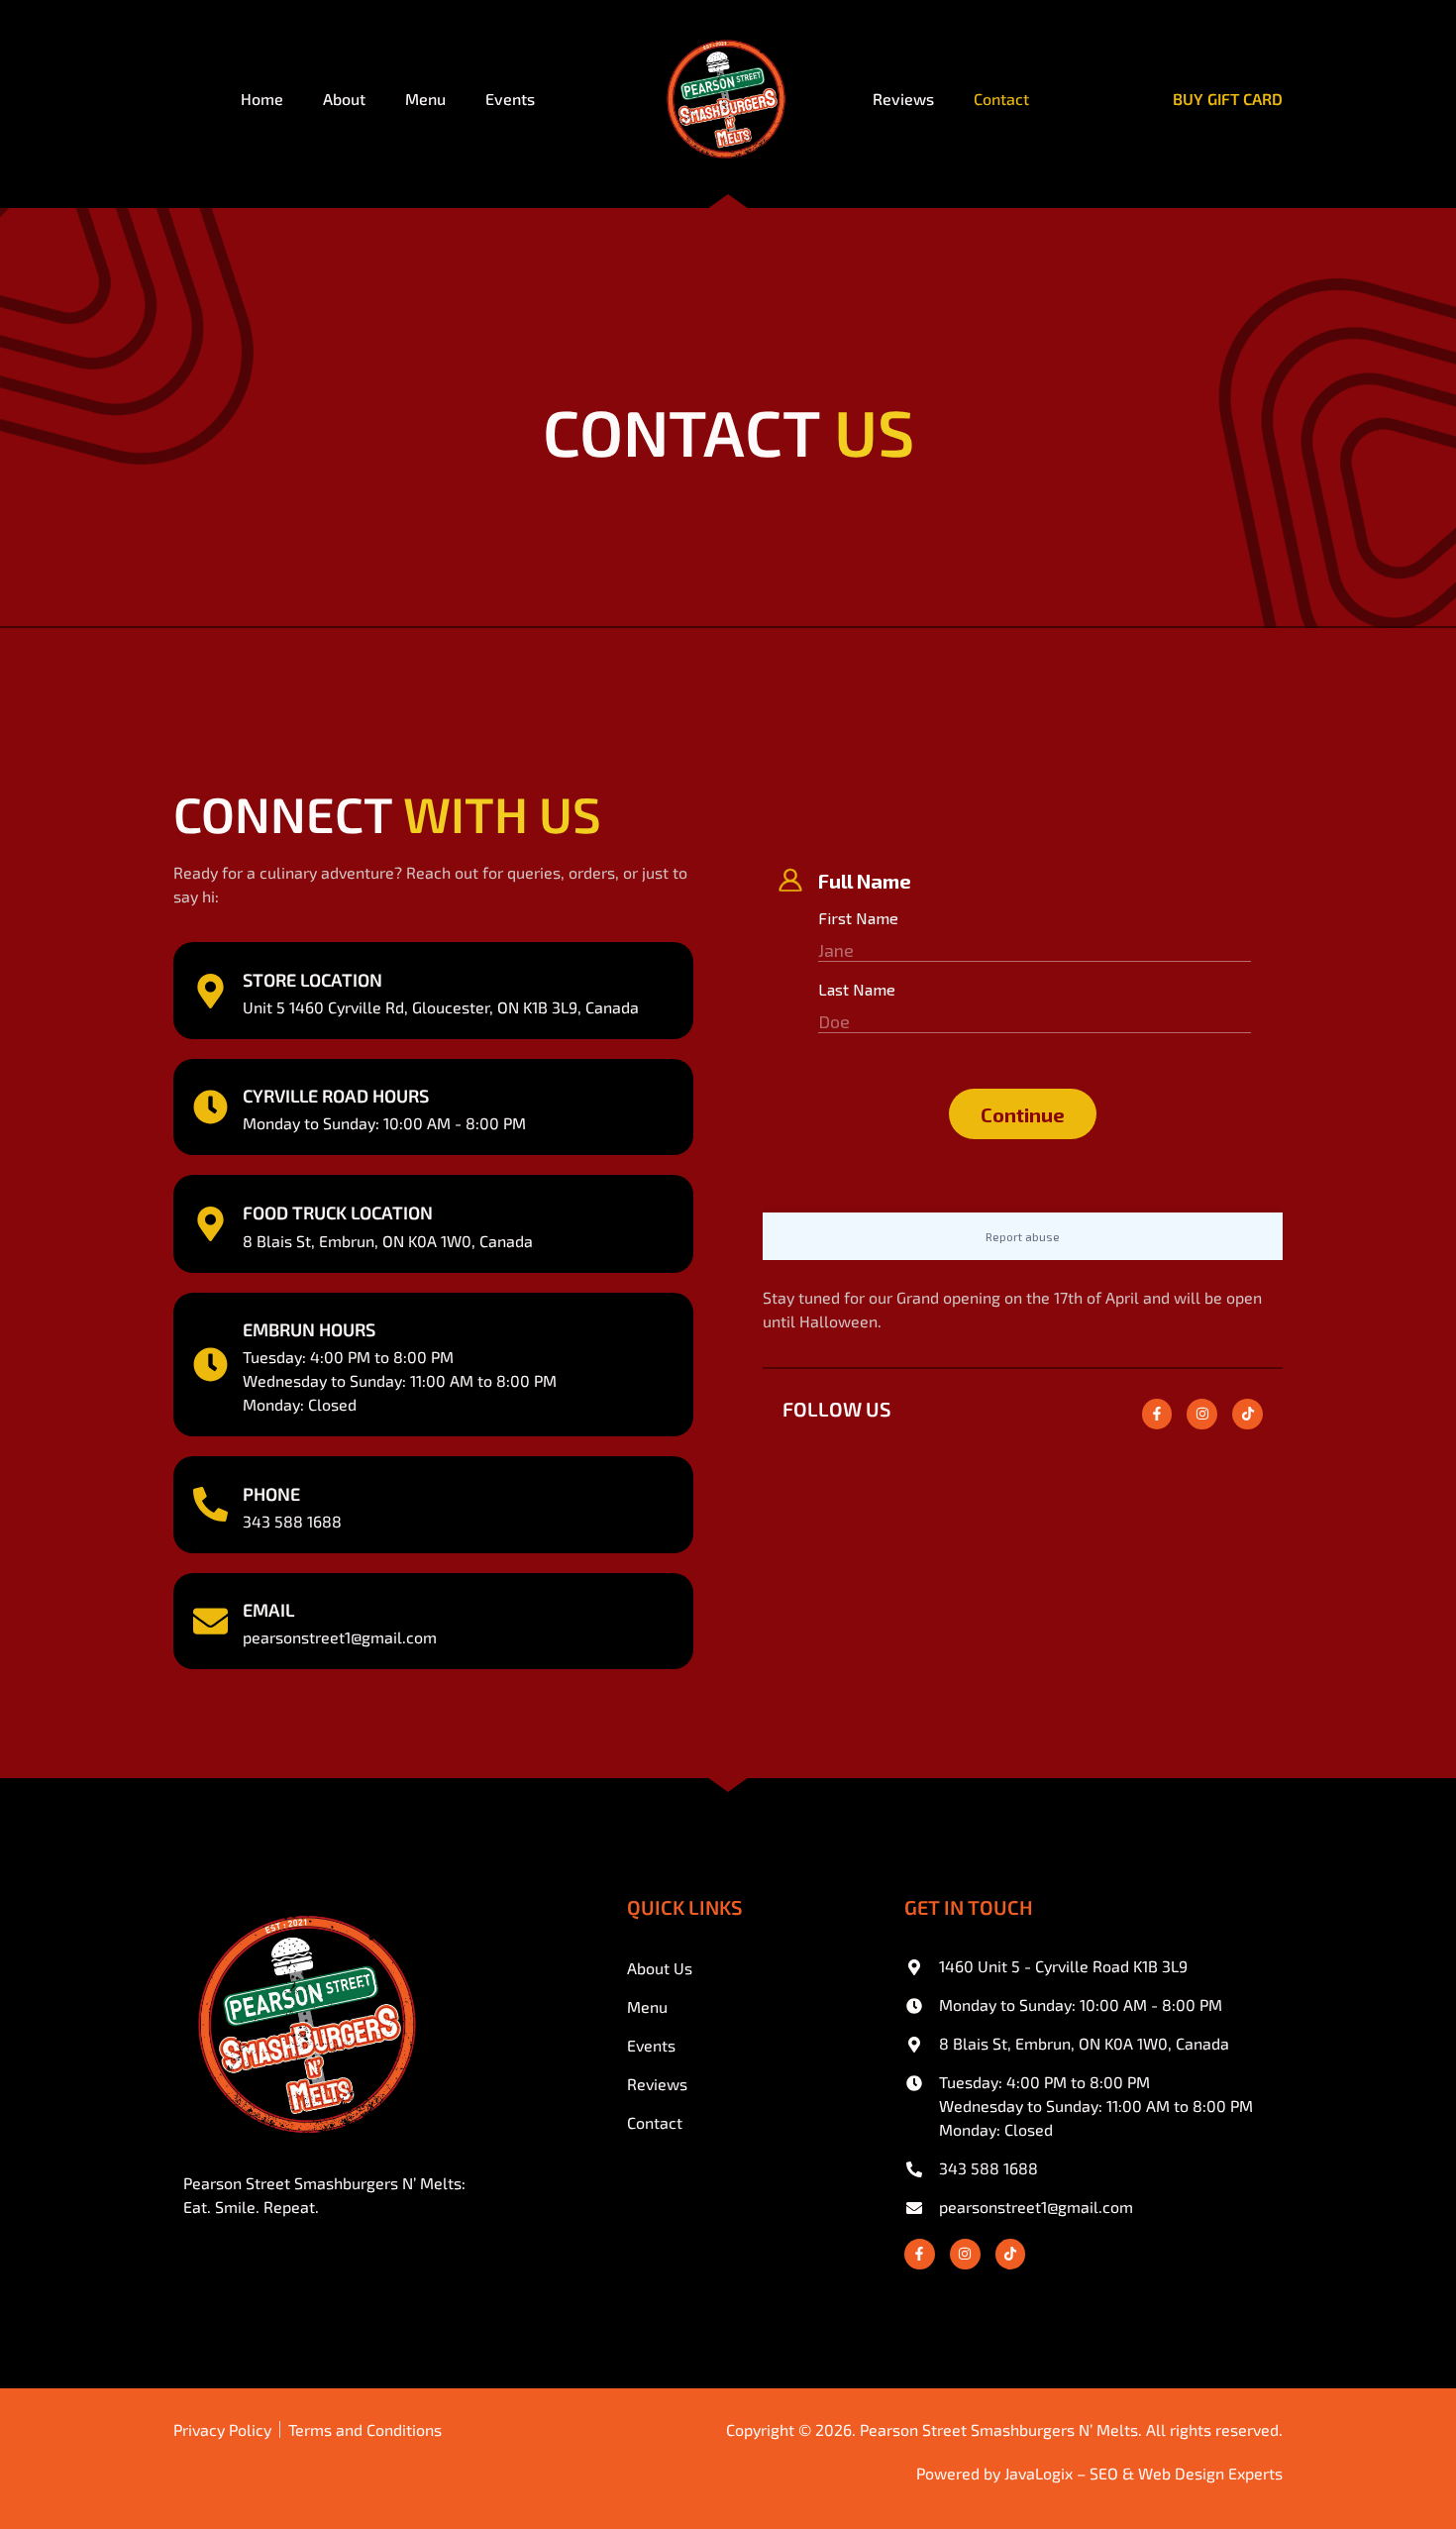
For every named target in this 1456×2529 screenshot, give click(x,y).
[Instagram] (1202, 1414)
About (344, 99)
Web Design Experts (1210, 2473)
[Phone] (210, 1504)
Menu (425, 99)
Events (510, 99)
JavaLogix (1039, 2473)
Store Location (312, 980)
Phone (271, 1494)
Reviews (903, 99)
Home (262, 99)
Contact (1001, 99)
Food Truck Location (338, 1212)
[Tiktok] (1248, 1414)
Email (268, 1610)
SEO (1104, 2473)
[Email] (210, 1621)
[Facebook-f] (1157, 1414)
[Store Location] (210, 991)
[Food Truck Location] (210, 1224)
